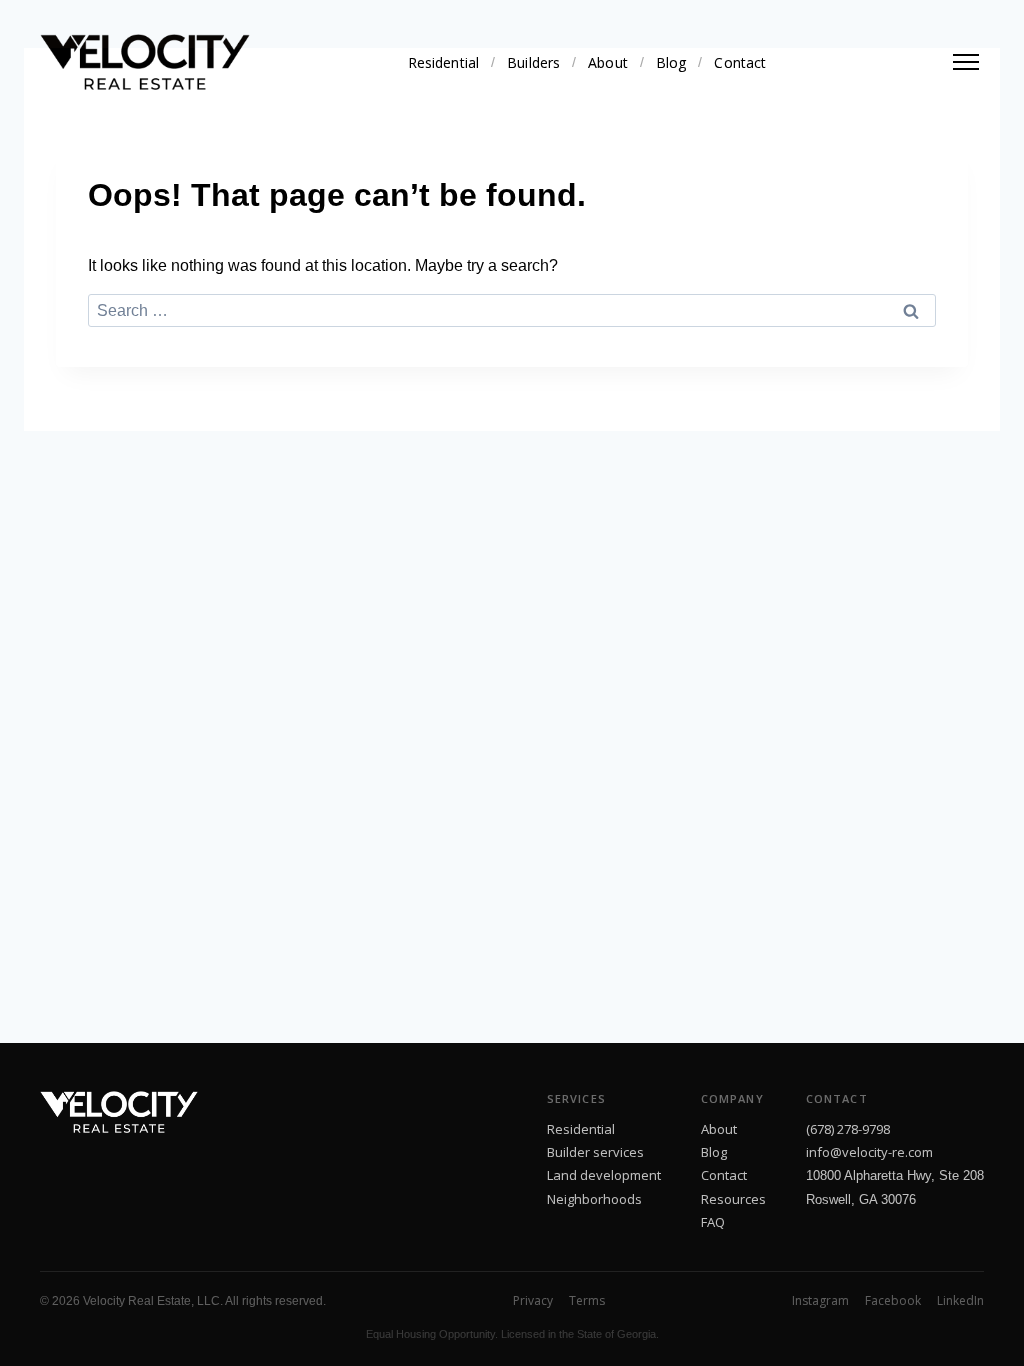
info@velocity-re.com (869, 1152)
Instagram (820, 1300)
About (608, 62)
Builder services (595, 1152)
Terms (587, 1300)
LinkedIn (960, 1300)
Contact (740, 62)
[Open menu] (966, 62)
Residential (444, 62)
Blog (671, 62)
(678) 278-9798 (848, 1129)
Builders (533, 62)
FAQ (713, 1222)
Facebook (893, 1300)
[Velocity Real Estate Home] (145, 62)
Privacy (533, 1300)
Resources (733, 1199)
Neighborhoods (594, 1199)
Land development (604, 1175)
